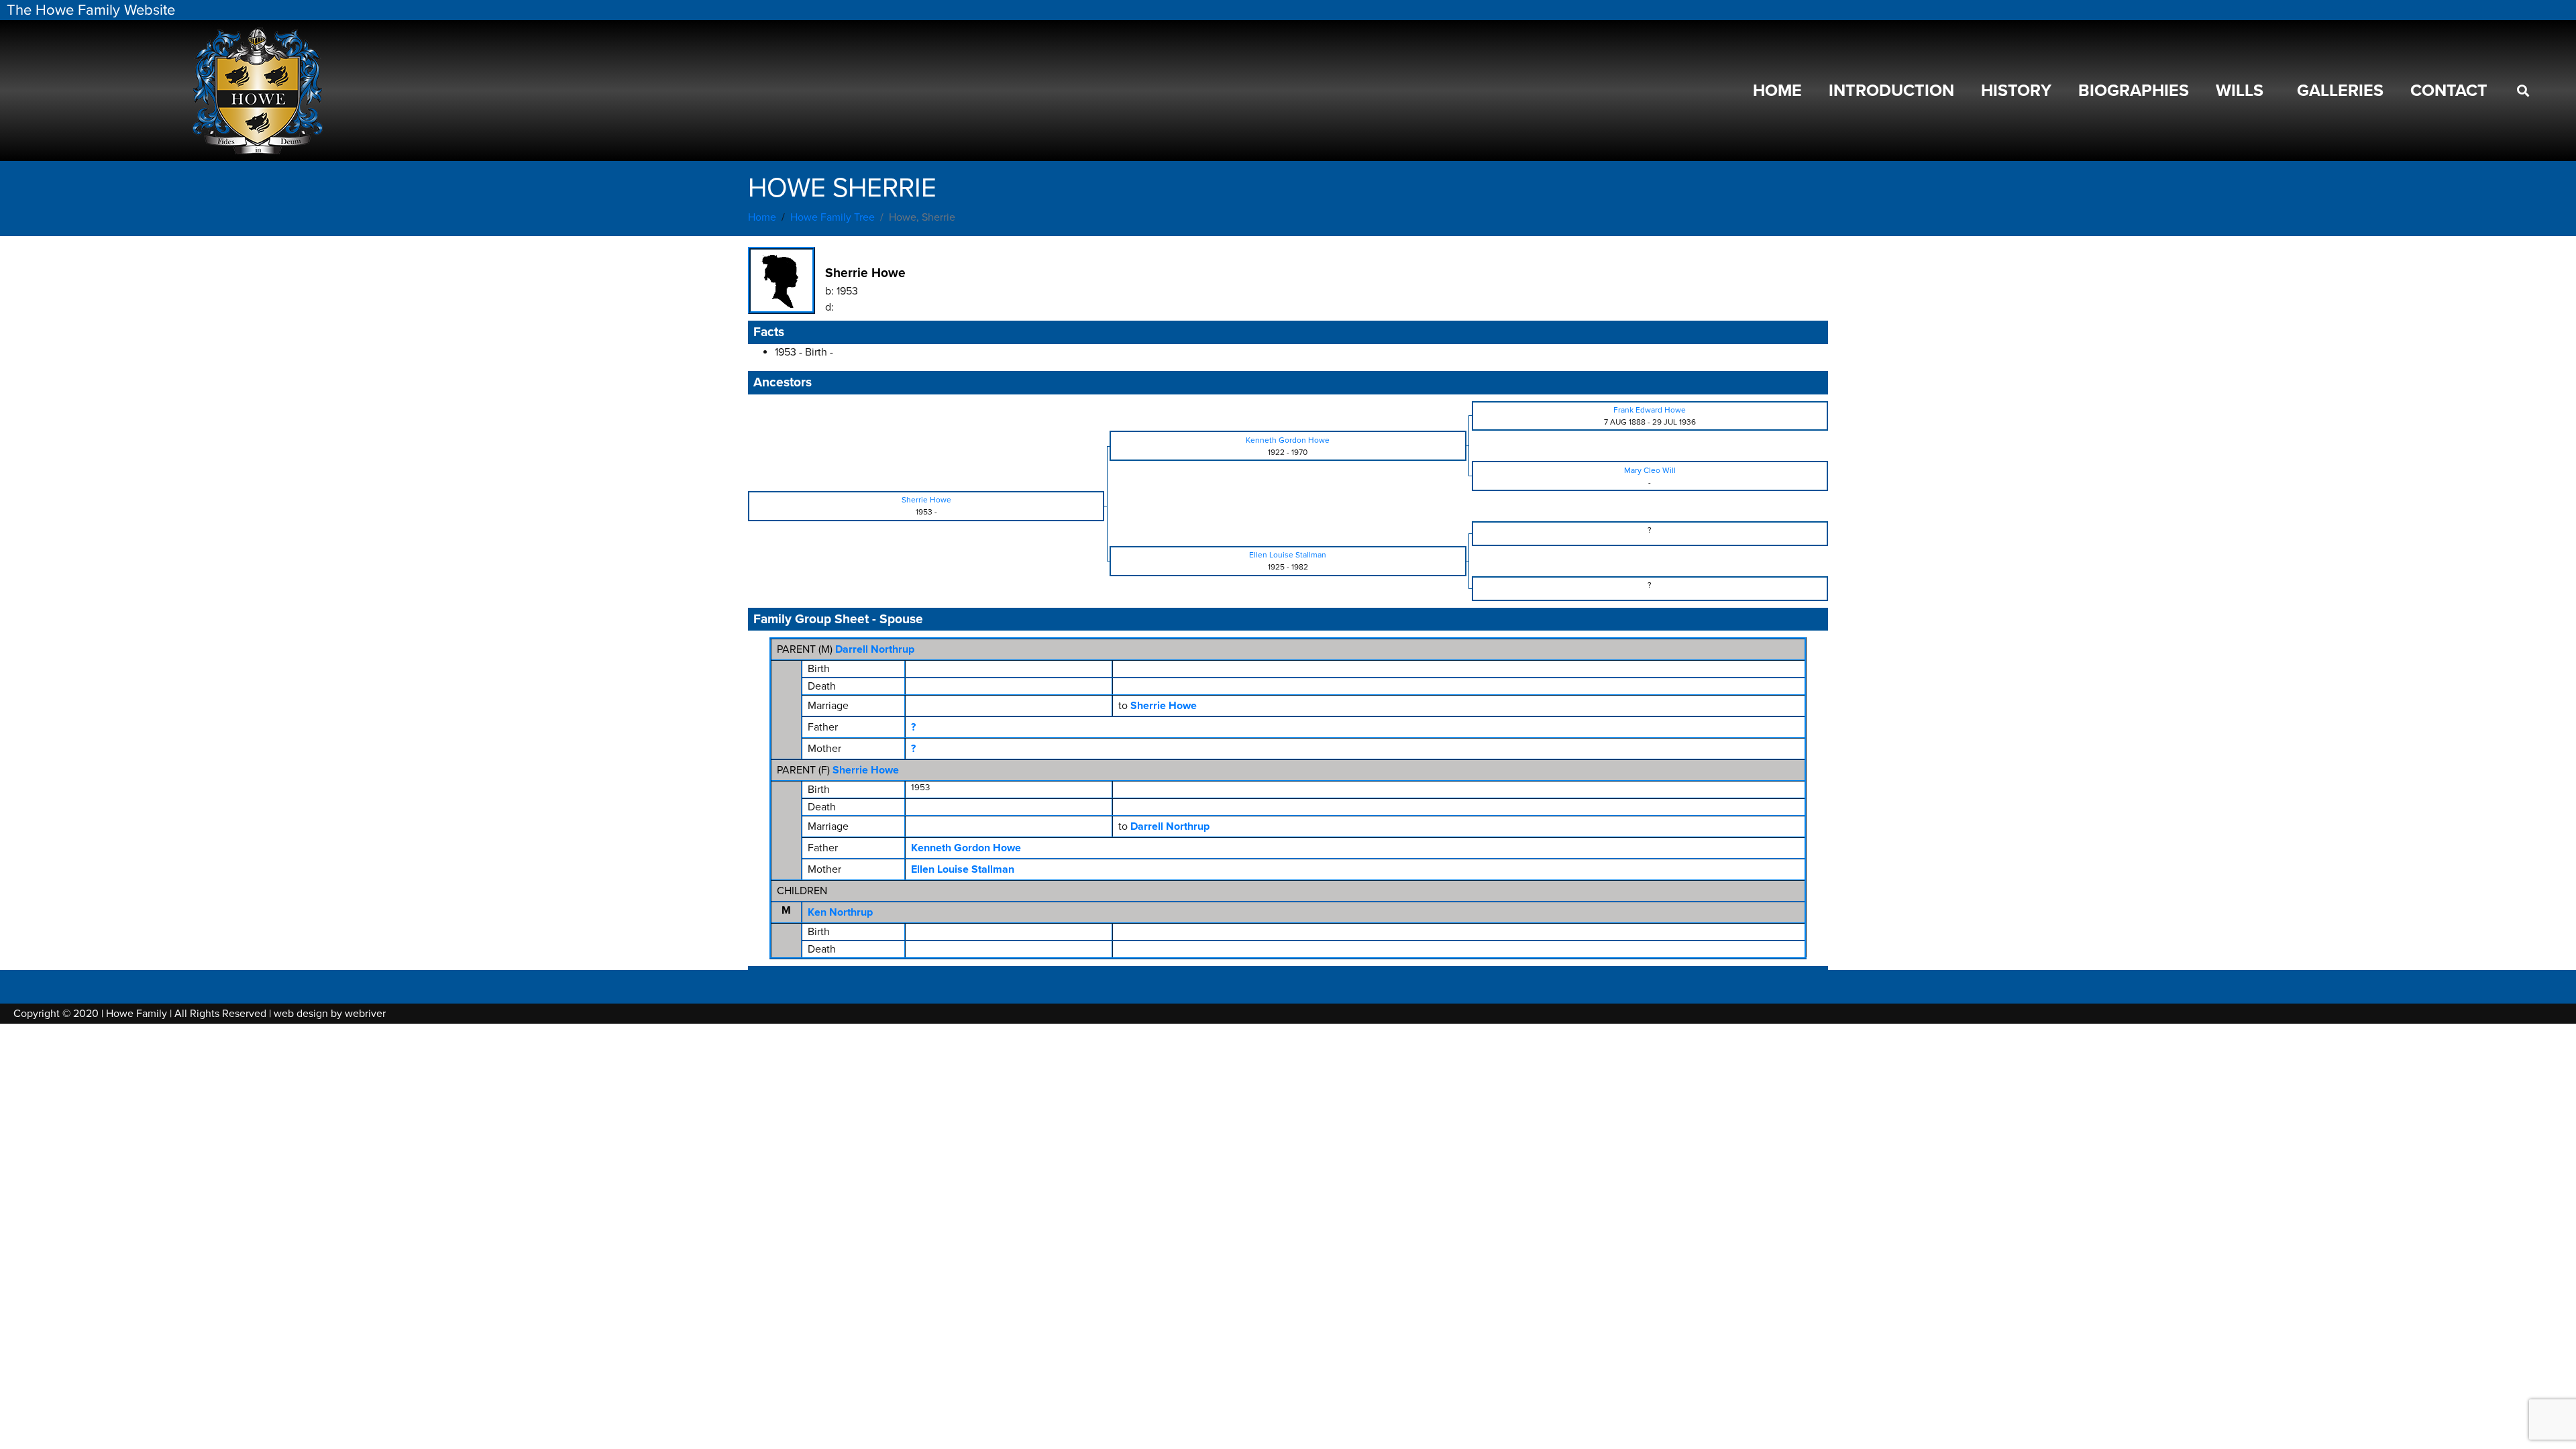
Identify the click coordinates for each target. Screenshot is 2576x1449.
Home (1777, 91)
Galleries (2340, 91)
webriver (365, 1014)
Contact (2449, 91)
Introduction (1891, 91)
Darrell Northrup (875, 649)
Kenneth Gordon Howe (966, 848)
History (2016, 91)
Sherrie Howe (866, 770)
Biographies (2134, 91)
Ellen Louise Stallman (963, 869)
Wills (2240, 91)
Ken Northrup (840, 912)
